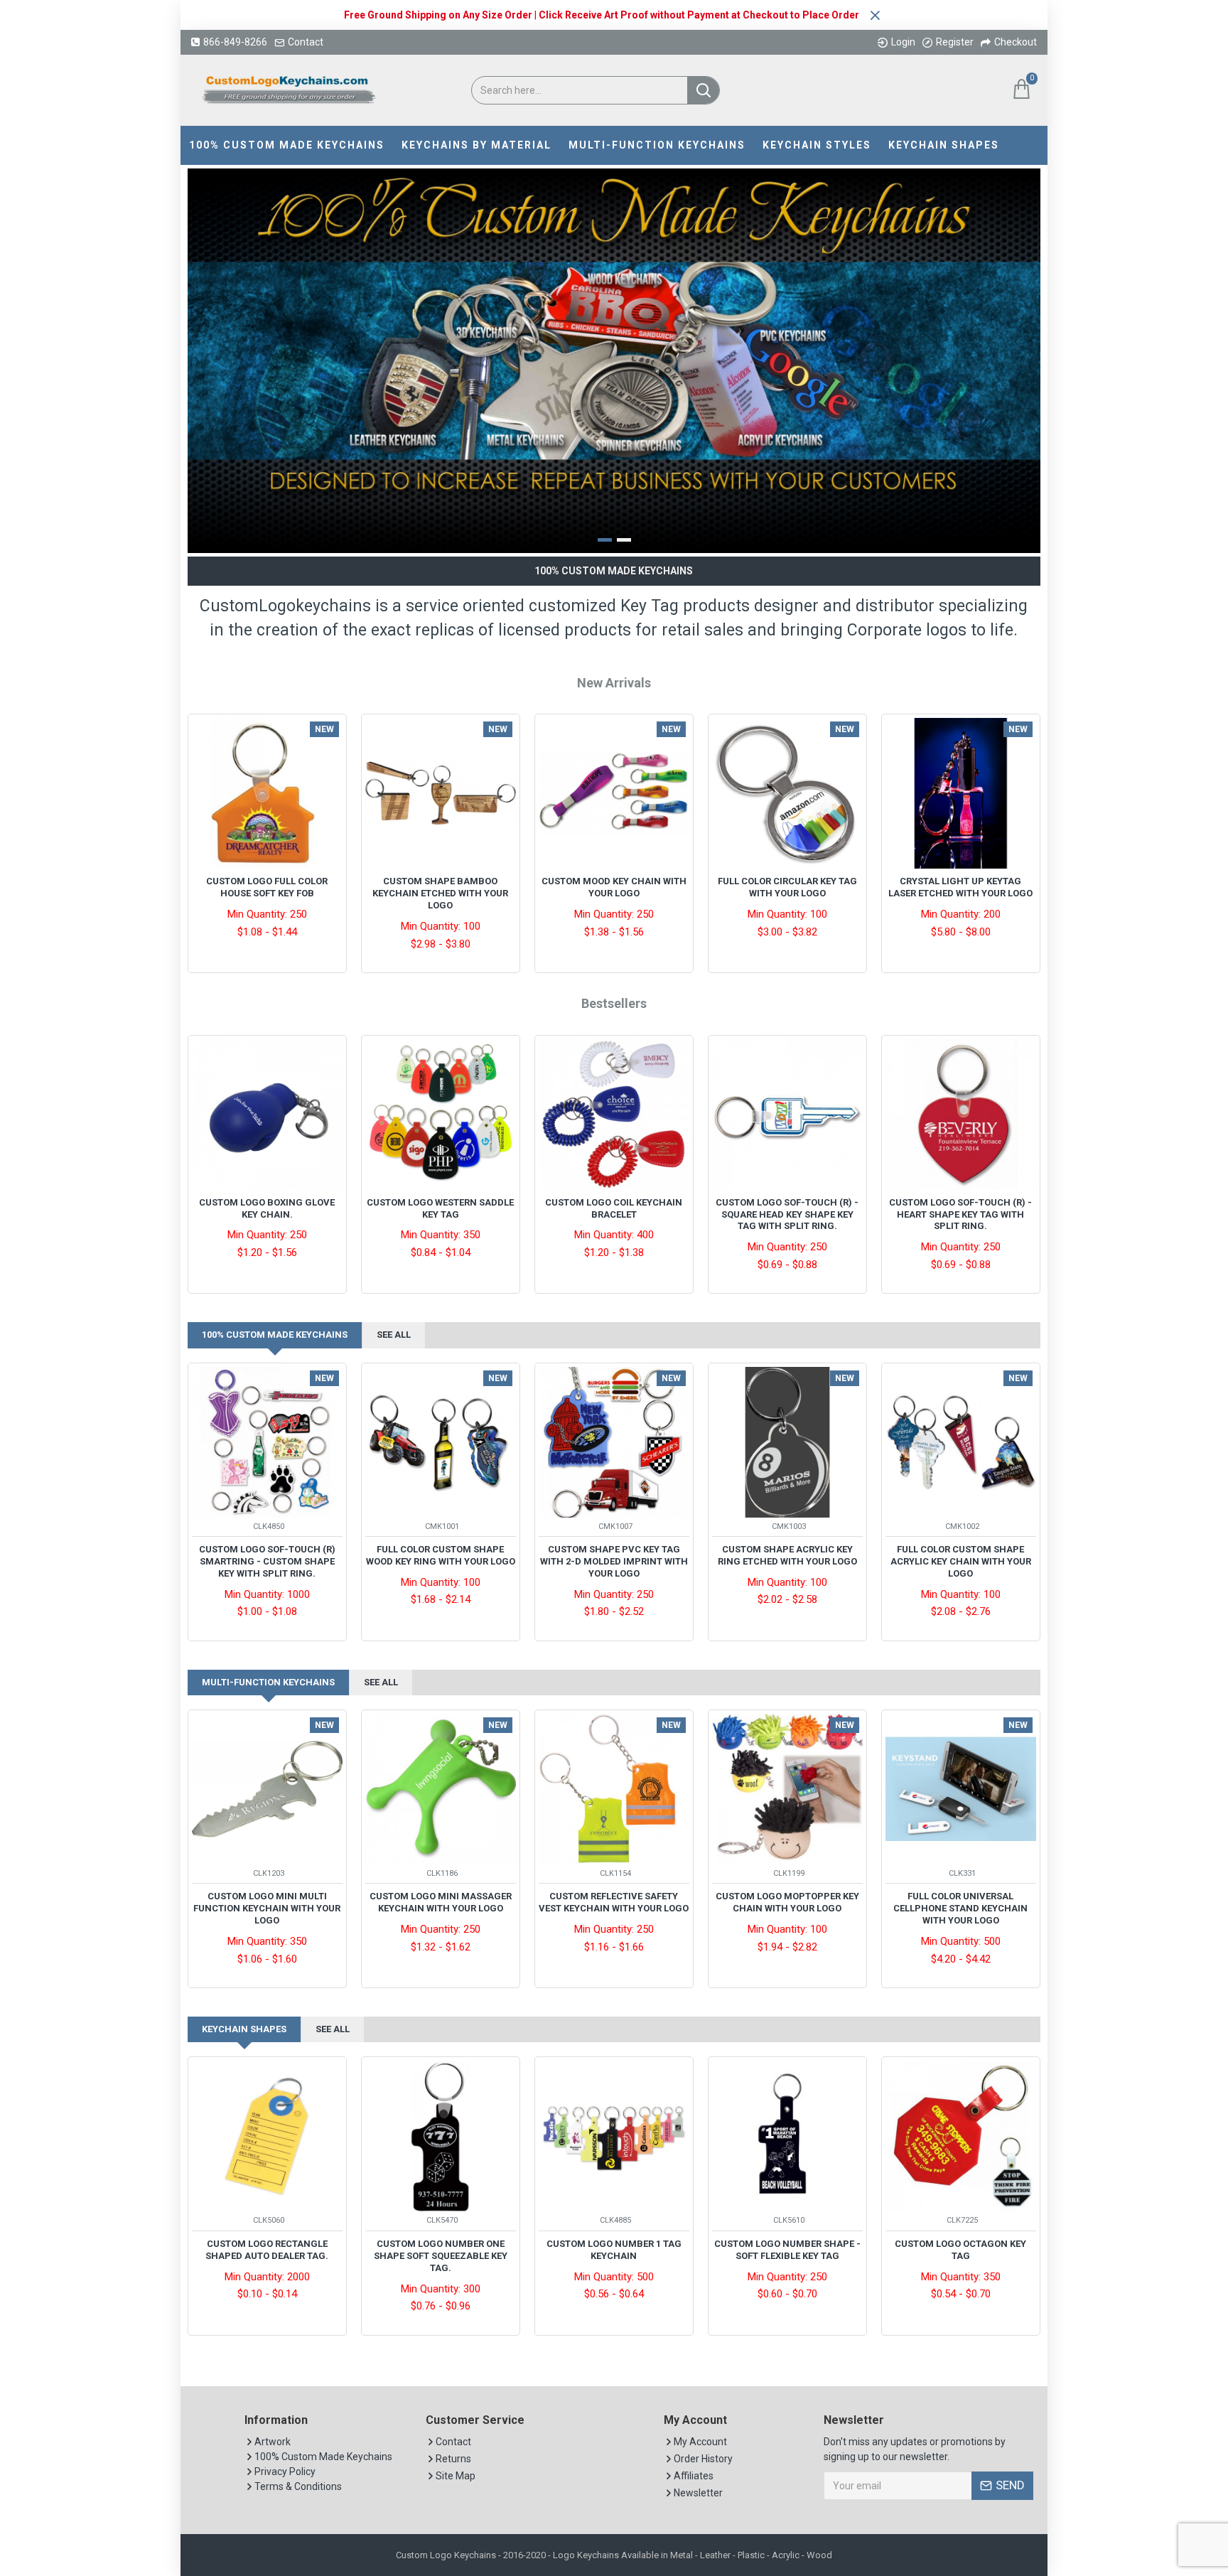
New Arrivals (614, 683)
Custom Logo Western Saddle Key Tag (440, 1208)
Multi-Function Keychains (268, 1682)
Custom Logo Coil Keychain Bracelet (614, 1208)
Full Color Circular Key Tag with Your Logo (787, 887)
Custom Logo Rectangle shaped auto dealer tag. (267, 2250)
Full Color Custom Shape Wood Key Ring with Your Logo (441, 1555)
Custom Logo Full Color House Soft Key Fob (267, 887)
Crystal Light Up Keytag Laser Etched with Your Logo (960, 887)
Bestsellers (614, 1003)
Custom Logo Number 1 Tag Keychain (614, 2250)
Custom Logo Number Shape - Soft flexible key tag (787, 2250)
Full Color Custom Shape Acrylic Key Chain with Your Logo (961, 1561)
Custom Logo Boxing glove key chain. (267, 1208)
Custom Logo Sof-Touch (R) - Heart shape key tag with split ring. (960, 1214)
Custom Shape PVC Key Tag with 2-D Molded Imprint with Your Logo (614, 1561)
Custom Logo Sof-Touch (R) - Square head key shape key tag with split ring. (787, 1214)
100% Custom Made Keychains (275, 1335)
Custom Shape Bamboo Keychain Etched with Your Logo (440, 893)
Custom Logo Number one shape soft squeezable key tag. (441, 2256)
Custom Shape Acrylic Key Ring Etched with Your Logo (787, 1555)
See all (394, 1335)
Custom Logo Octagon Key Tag (960, 2250)
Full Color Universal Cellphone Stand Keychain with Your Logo (960, 1908)
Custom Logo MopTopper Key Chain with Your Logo (787, 1902)
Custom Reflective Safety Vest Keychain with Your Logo (614, 1902)
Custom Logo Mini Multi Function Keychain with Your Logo (267, 1908)
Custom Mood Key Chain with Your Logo (614, 887)
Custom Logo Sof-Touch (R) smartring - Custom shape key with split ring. (267, 1561)
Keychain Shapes (244, 2029)
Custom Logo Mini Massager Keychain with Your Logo (441, 1902)
